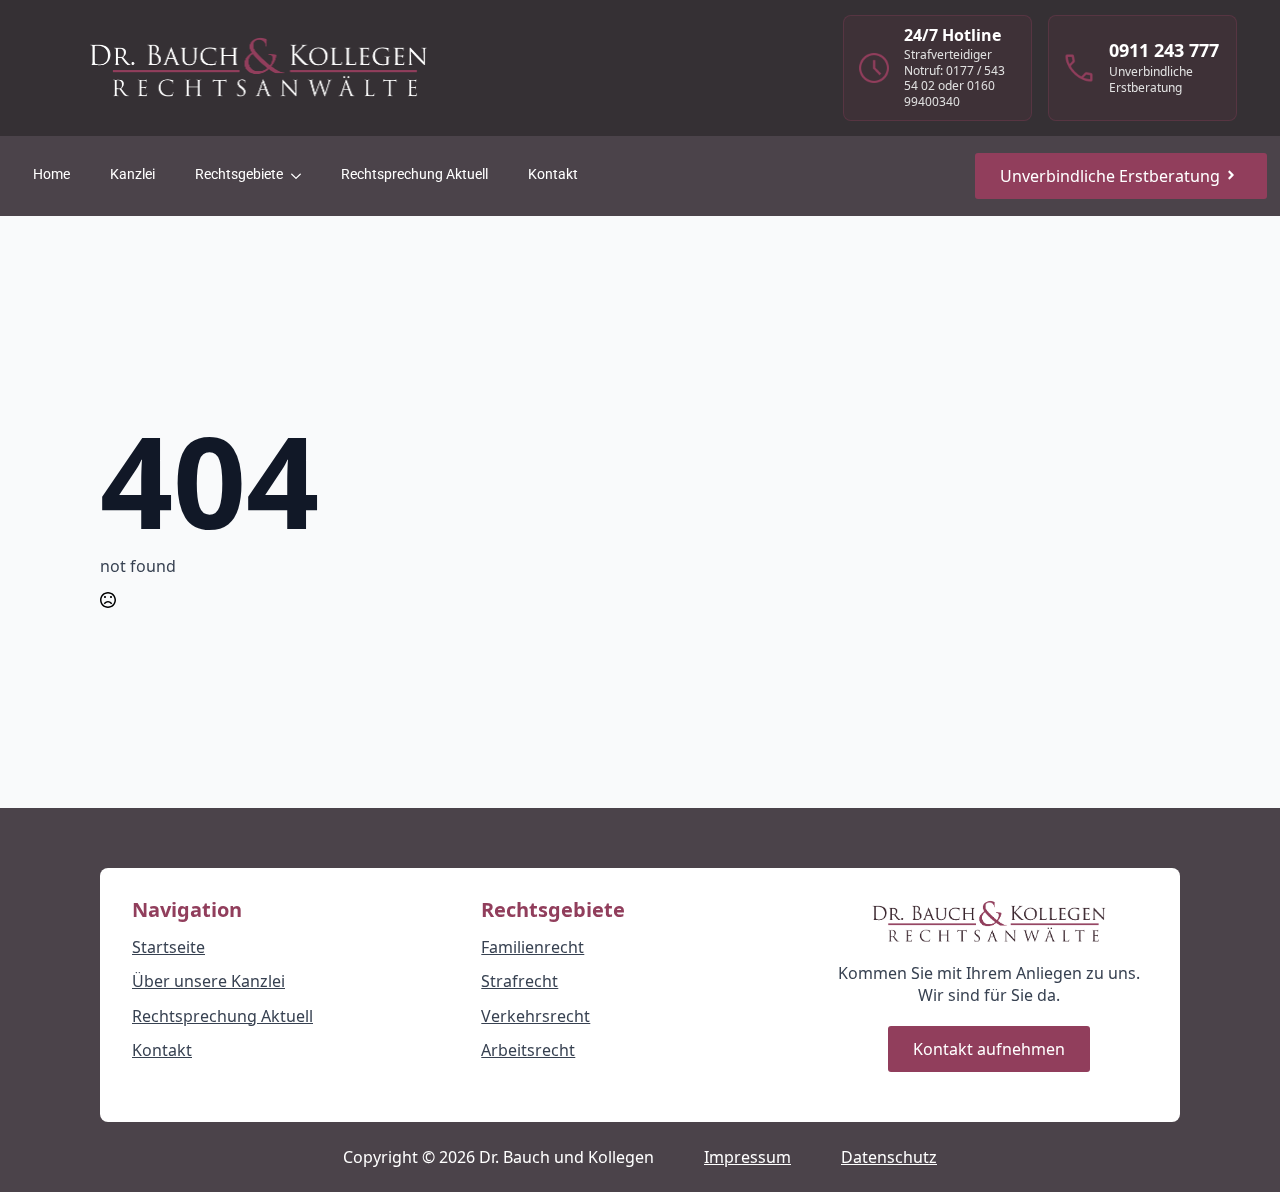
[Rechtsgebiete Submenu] (302, 175)
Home (51, 174)
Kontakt (553, 174)
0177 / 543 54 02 (954, 78)
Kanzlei (132, 174)
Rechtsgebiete (239, 174)
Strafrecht (519, 981)
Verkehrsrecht (535, 1016)
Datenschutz (889, 1157)
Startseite (168, 947)
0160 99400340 (949, 93)
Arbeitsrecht (528, 1050)
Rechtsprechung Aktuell (414, 174)
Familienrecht (532, 947)
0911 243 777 (1164, 50)
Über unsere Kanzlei (208, 981)
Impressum (747, 1157)
